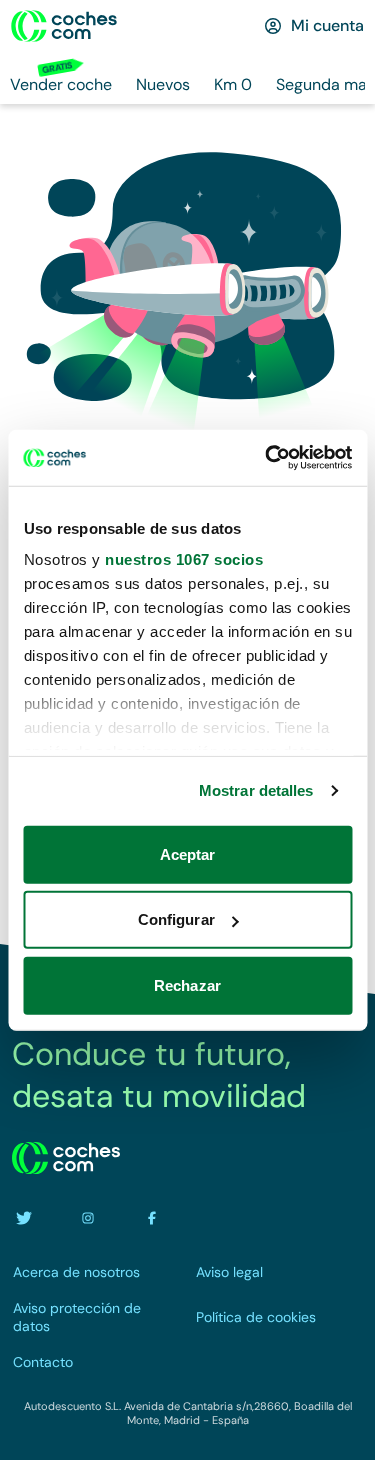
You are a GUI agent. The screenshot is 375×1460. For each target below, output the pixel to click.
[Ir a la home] (64, 26)
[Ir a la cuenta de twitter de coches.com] (24, 1218)
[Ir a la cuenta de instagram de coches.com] (88, 1218)
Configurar (176, 919)
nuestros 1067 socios (184, 559)
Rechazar (187, 984)
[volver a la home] (66, 1158)
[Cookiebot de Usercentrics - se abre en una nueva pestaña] (267, 458)
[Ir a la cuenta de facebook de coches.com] (152, 1218)
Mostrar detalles (256, 790)
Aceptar (188, 853)
